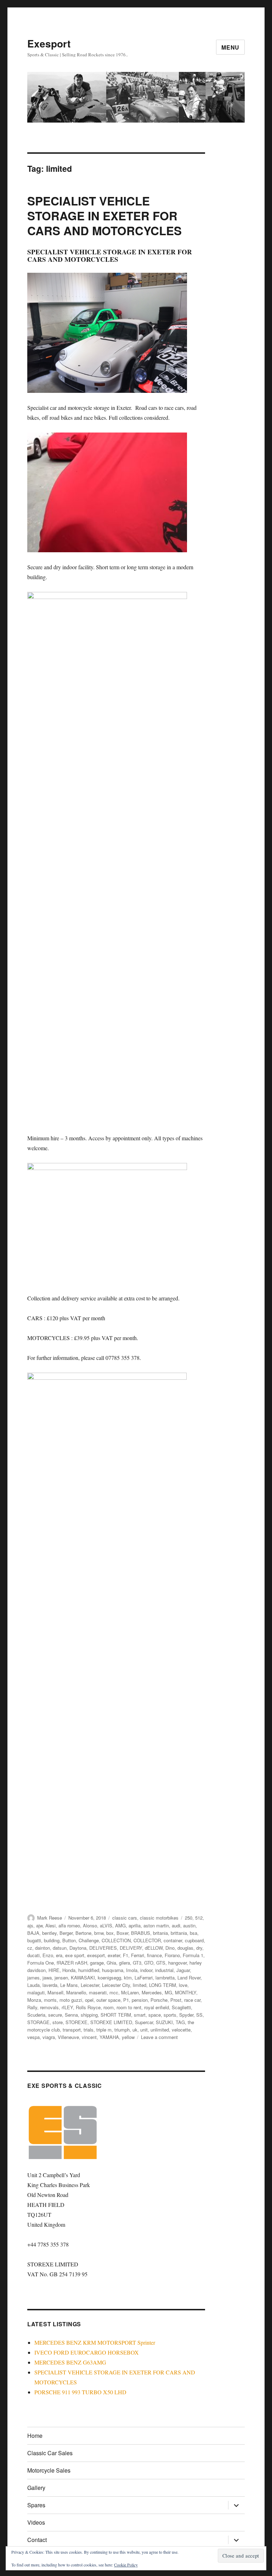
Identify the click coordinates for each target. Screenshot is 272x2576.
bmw (99, 1933)
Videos (36, 2522)
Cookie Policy (126, 2565)
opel (89, 2000)
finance (154, 1955)
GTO (149, 1963)
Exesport (49, 43)
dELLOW (154, 1948)
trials (89, 2030)
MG (168, 1992)
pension (140, 2000)
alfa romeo (69, 1925)
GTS (161, 1963)
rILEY (67, 2007)
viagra (49, 2037)
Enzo (48, 1955)
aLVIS (106, 1925)
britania (160, 1933)
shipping (89, 2015)
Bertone (83, 1933)
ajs (30, 1925)
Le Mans (69, 1985)
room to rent (129, 2007)
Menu (230, 47)
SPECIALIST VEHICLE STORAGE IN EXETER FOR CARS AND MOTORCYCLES (104, 216)
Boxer (122, 1933)
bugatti (34, 1940)
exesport (96, 1955)
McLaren (130, 1992)
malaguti (36, 1992)
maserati (98, 1992)
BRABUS (141, 1933)
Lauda (33, 1985)
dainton (42, 1948)
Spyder (186, 2015)
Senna (71, 2015)
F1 (126, 1955)
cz (30, 1948)
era (59, 1955)
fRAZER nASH (72, 1963)
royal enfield (157, 2007)
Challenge (89, 1940)
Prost (176, 2000)
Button (69, 1940)
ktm (128, 1978)
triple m (104, 2030)
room (109, 2007)
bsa (194, 1933)
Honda (69, 1970)
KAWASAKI (83, 1978)
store (58, 2022)
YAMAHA (109, 2037)
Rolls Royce (88, 2007)
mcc (114, 1992)
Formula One (41, 1963)
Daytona (78, 1948)
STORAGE (38, 2022)
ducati (33, 1955)
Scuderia (36, 2015)
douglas (185, 1948)
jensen (61, 1978)
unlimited (160, 2030)
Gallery (36, 2488)
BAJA (33, 1933)
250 (189, 1918)
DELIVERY (131, 1948)
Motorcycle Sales (49, 2470)
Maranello (76, 1992)
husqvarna (113, 1970)
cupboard (194, 1940)
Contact (37, 2540)
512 (199, 1918)
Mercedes (152, 1992)
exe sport (75, 1955)
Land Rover (189, 1978)
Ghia (111, 1963)
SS (199, 2015)
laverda (50, 1985)
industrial (164, 1970)
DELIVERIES (103, 1948)
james (33, 1978)
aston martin (156, 1925)
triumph (122, 2030)
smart (140, 2015)
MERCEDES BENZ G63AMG (70, 2362)
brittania (179, 1933)
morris (50, 2000)
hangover (177, 1963)
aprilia (135, 1925)
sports (170, 2015)
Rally (32, 2007)
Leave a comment (159, 2037)
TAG (180, 2022)
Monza (34, 2000)
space (155, 2015)
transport (72, 2030)
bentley (49, 1933)
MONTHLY (186, 1992)
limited (140, 1985)
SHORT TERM (116, 2015)
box (110, 1933)
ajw (39, 1925)
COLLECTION (116, 1940)
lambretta (165, 1978)
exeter (114, 1955)
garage (97, 1963)
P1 (126, 2000)
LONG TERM (163, 1985)
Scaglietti (181, 2007)
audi (176, 1925)
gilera (124, 1963)
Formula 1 (193, 1955)
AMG (120, 1925)
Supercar (144, 2022)
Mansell (55, 1992)
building (52, 1940)
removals (49, 2007)
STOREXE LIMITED (111, 2022)
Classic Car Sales (50, 2453)
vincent (89, 2037)
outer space (108, 2000)
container (173, 1940)
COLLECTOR (147, 1940)
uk (135, 2030)
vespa (33, 2037)
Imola (132, 1970)
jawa (47, 1978)
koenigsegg (109, 1978)
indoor (146, 1970)
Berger (66, 1933)
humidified (89, 1970)
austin (189, 1925)
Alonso (90, 1925)
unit (144, 2030)
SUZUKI (164, 2022)
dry (199, 1948)
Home (35, 2436)
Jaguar (183, 1970)
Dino (170, 1948)
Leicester (90, 1985)
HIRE (54, 1970)
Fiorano (172, 1955)
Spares (36, 2505)
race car (192, 2000)
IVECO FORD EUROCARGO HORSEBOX (87, 2352)
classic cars (125, 1918)
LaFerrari (144, 1978)
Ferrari (138, 1955)
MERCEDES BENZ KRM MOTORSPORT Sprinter (95, 2342)
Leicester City (116, 1985)
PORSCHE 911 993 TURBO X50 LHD (80, 2392)
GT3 (137, 1963)
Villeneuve (68, 2037)
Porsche (159, 2000)
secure (55, 2015)
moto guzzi (71, 2000)
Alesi (50, 1925)
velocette (181, 2030)
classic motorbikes (159, 1918)
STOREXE (76, 2022)
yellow (128, 2037)
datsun (60, 1948)
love (183, 1985)
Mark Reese (50, 1918)
